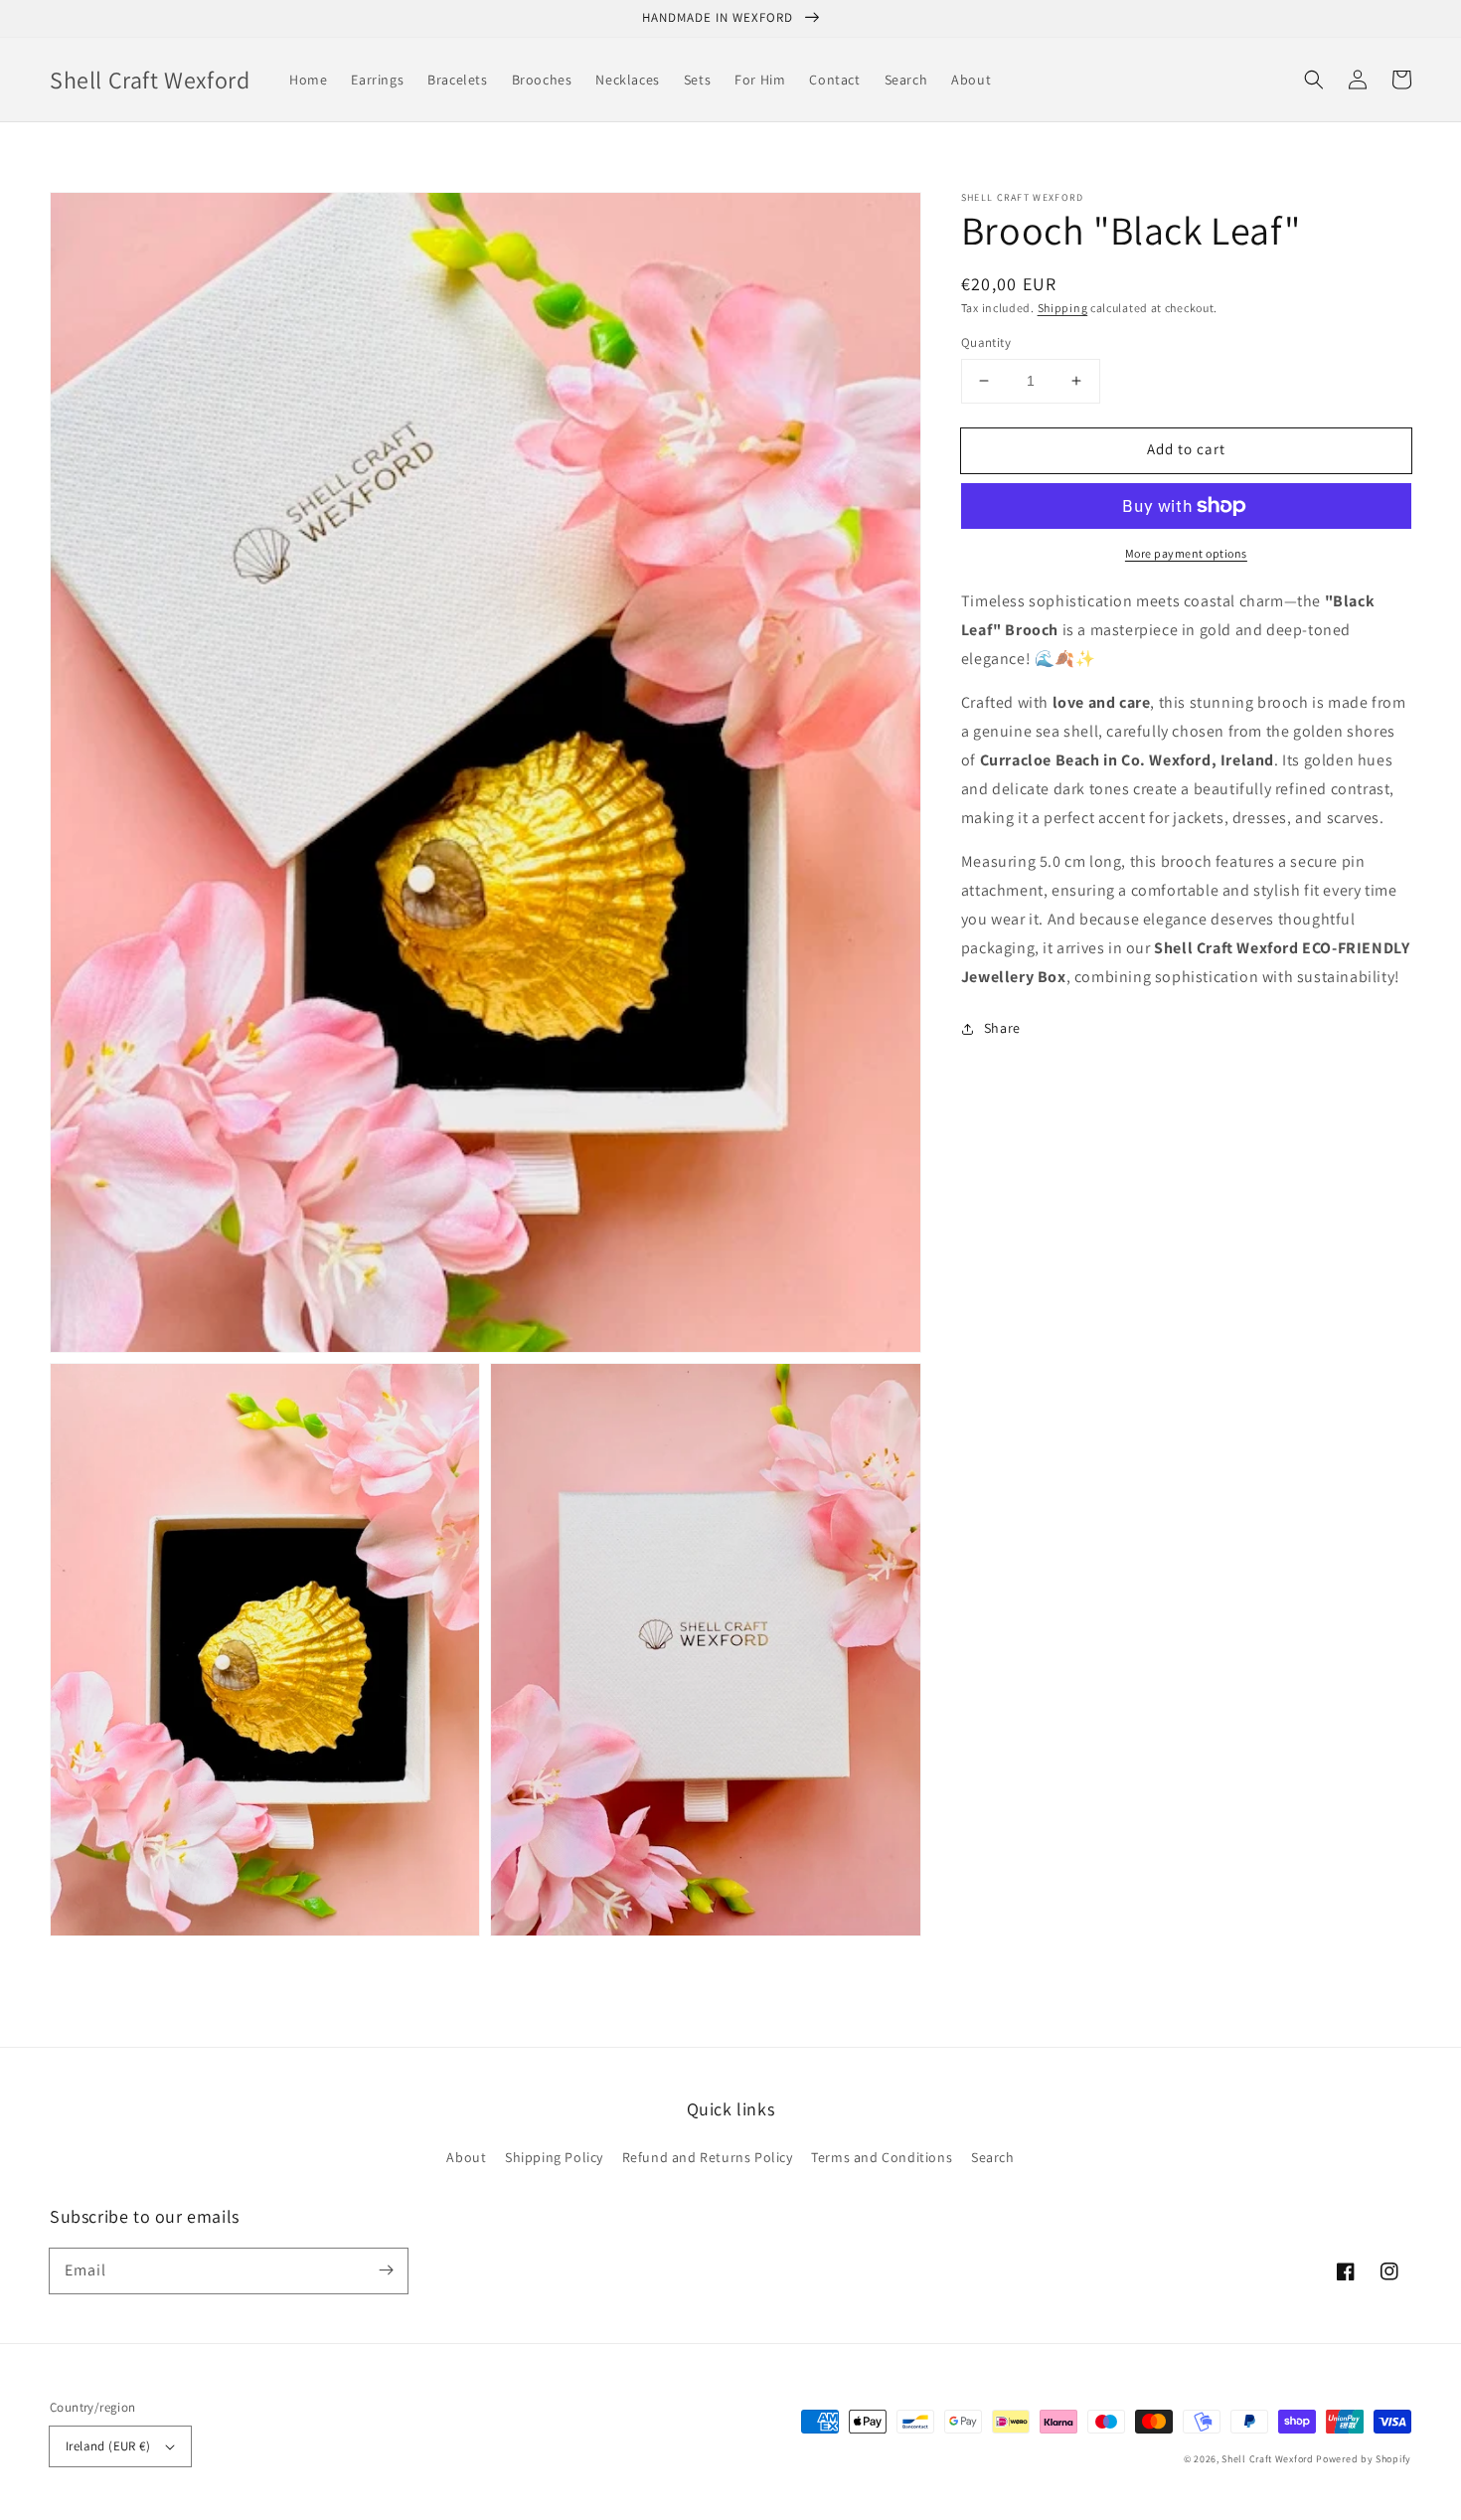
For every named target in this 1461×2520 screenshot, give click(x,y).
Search (993, 2157)
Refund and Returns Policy (708, 2157)
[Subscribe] (386, 2270)
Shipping (1063, 308)
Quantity (986, 342)
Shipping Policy (554, 2157)
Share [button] (1002, 1028)
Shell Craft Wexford (1267, 2459)
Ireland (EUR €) (108, 2446)
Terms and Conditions (882, 2157)
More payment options (1186, 553)
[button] (1314, 80)
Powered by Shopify (1364, 2459)
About (466, 2157)
